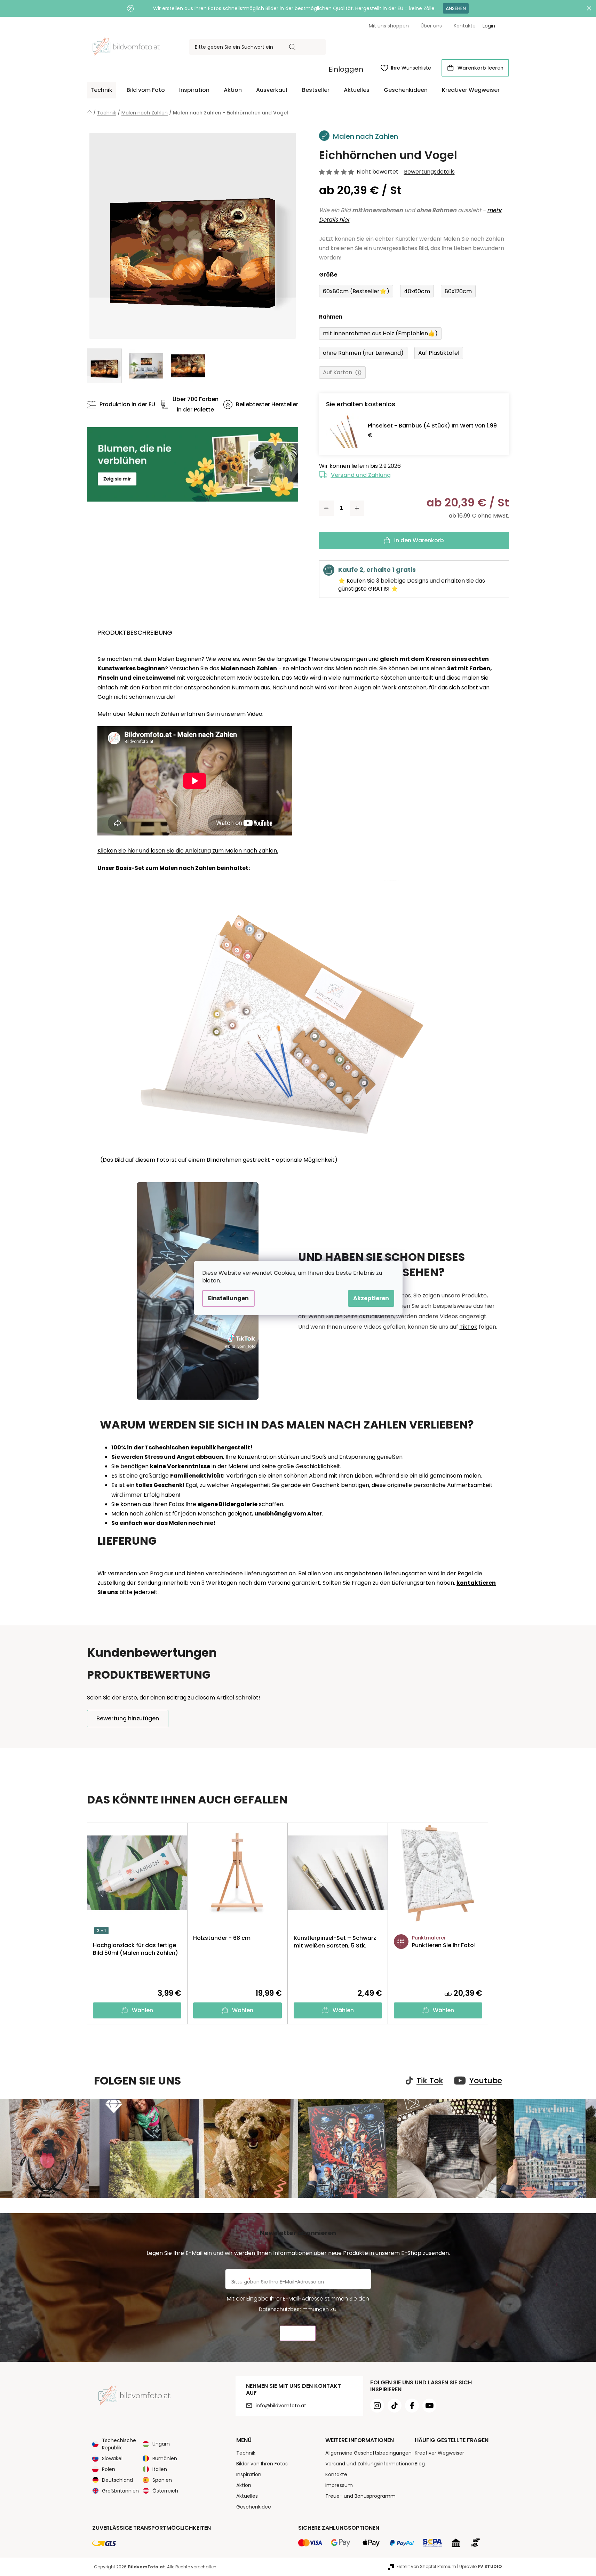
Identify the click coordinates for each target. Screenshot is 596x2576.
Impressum (339, 2485)
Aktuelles (247, 2496)
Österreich (165, 2491)
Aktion (244, 2485)
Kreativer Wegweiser (439, 2453)
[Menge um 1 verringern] (326, 508)
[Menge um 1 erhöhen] (357, 508)
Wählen (142, 2010)
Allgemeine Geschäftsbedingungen (368, 2453)
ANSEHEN (456, 8)
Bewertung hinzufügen (128, 1718)
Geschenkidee (254, 2507)
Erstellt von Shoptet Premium (426, 2566)
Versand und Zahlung (361, 475)
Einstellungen (228, 1298)
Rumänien (165, 2458)
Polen (109, 2469)
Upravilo (481, 2566)
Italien (160, 2469)
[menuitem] (101, 90)
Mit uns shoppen (389, 26)
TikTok (468, 1327)
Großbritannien (120, 2491)
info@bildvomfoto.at (281, 2406)
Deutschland (117, 2480)
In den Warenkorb (419, 540)
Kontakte (465, 26)
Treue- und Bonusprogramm (360, 2496)
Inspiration (249, 2474)
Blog (420, 2464)
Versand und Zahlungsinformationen (370, 2464)
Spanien (162, 2480)
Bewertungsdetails (429, 172)
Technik (246, 2453)
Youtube (486, 2081)
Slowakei (112, 2458)
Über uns (431, 26)
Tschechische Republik (119, 2444)
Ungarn (161, 2444)
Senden (298, 2333)
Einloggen (346, 69)
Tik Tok (430, 2081)
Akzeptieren (371, 1298)
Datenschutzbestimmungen (294, 2309)
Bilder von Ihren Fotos (262, 2464)
